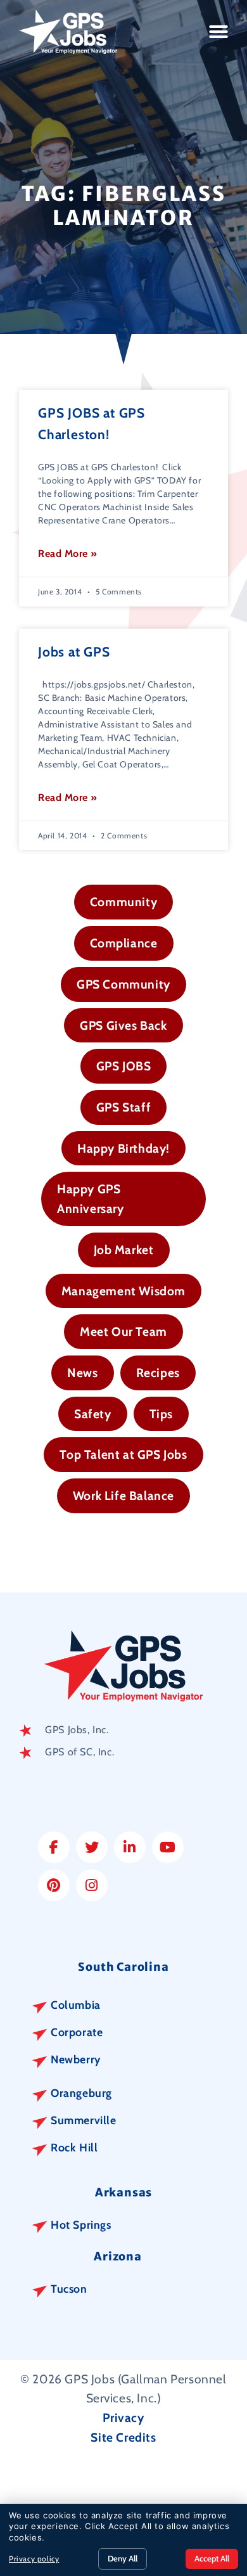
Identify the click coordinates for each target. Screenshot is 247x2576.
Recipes (158, 1373)
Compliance (124, 943)
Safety (93, 1414)
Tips (161, 1414)
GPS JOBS (124, 1066)
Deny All (123, 2558)
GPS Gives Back (123, 1025)
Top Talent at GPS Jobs (123, 1454)
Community (123, 902)
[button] (219, 32)
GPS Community (123, 984)
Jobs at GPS (74, 652)
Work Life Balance (123, 1496)
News (82, 1373)
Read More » (68, 554)
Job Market (124, 1250)
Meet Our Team (123, 1331)
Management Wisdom (123, 1291)
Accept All (212, 2558)
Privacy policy (34, 2559)
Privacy (123, 2418)
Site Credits (123, 2437)
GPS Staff (123, 1107)
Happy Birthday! (123, 1148)
